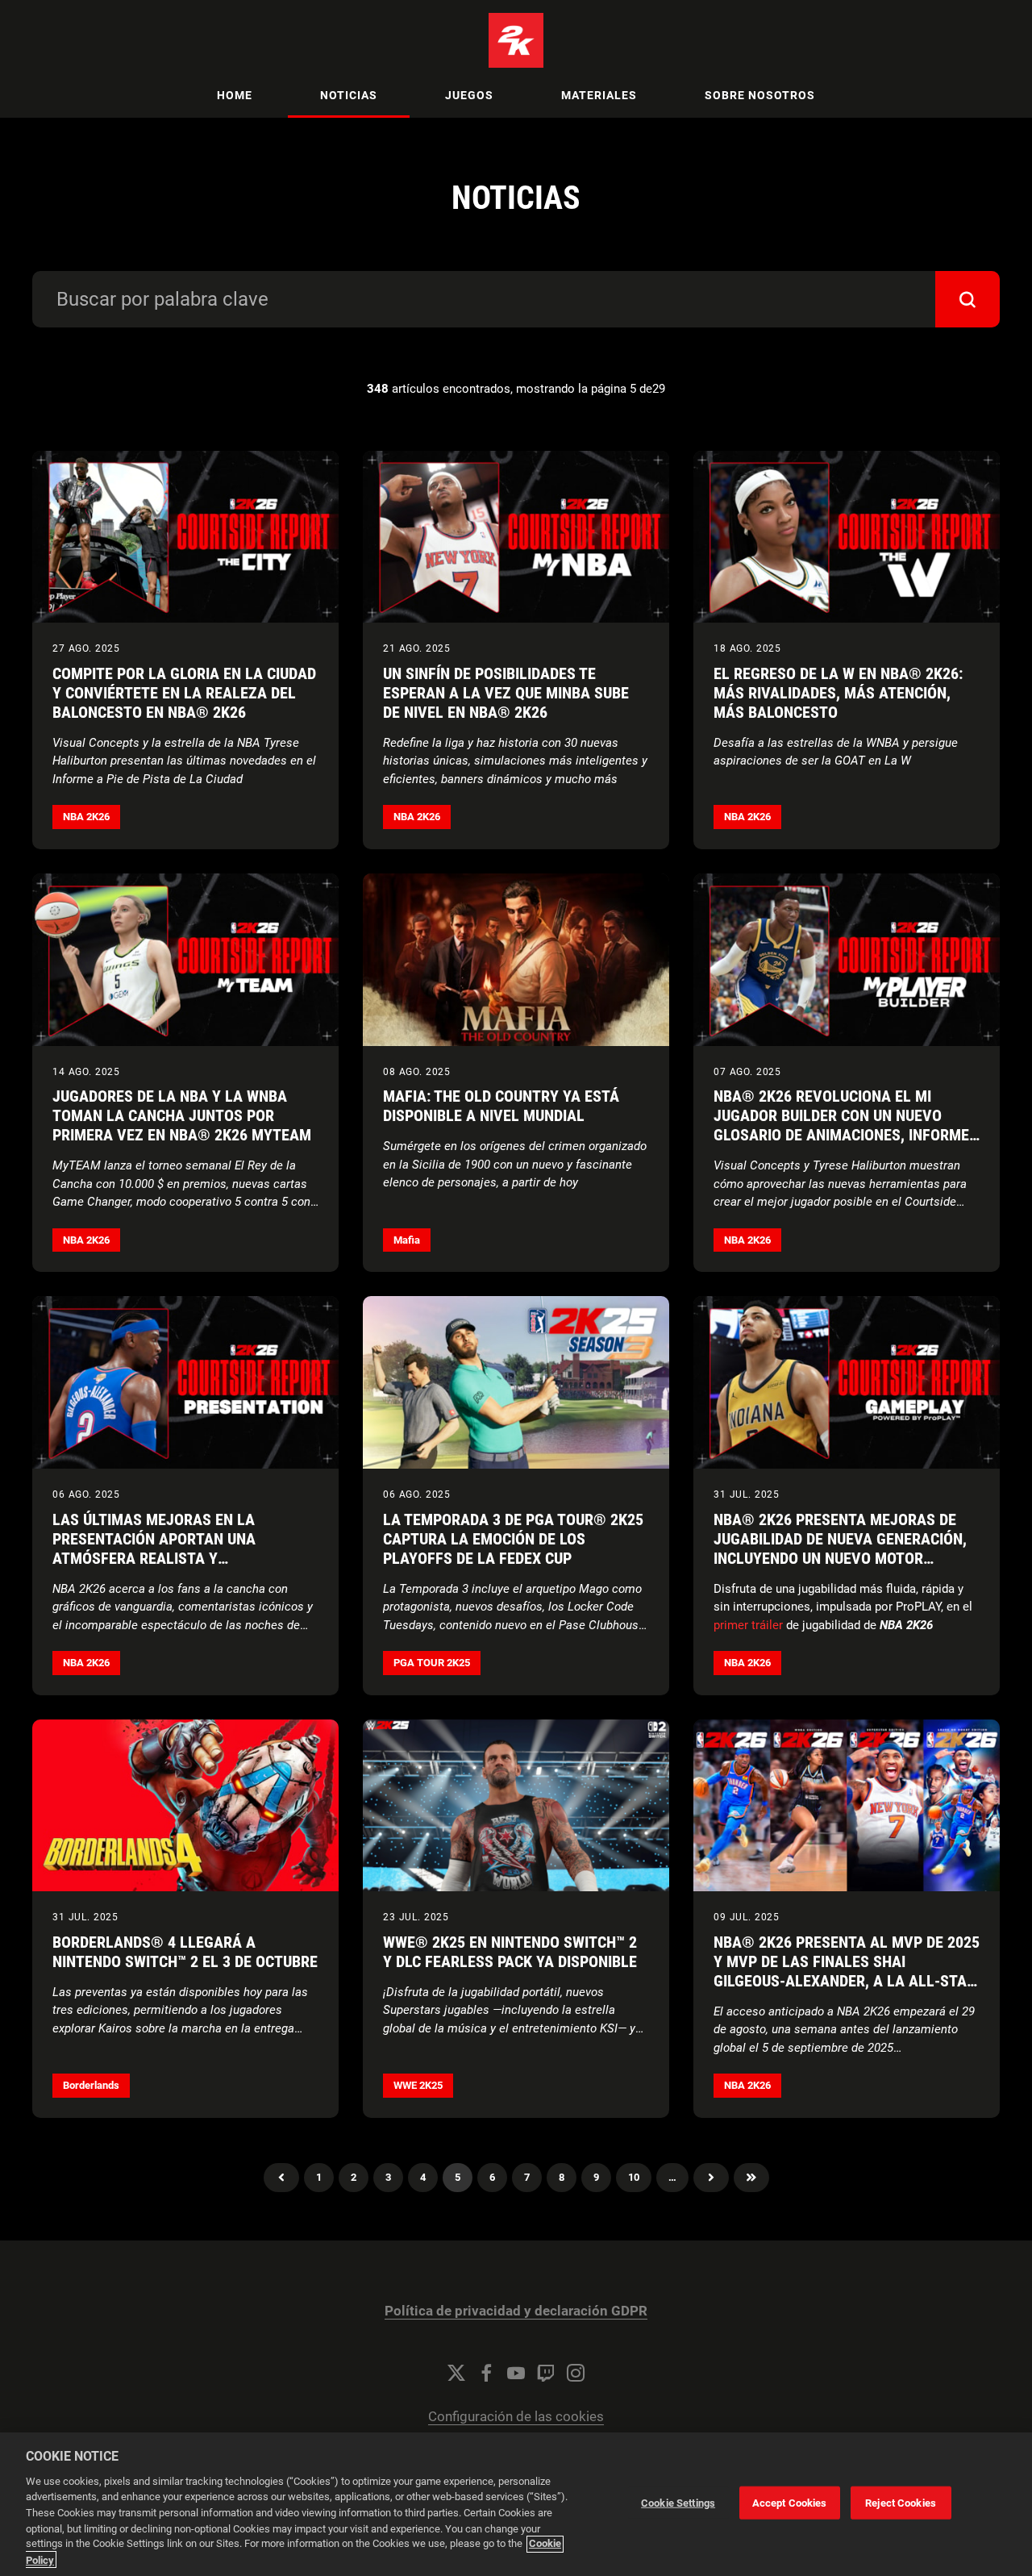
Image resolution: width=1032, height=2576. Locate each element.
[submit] (967, 299)
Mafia (407, 1240)
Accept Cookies (790, 2503)
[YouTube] (516, 2373)
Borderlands (91, 2085)
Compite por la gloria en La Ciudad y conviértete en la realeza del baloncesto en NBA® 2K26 (184, 693)
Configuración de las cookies (516, 2417)
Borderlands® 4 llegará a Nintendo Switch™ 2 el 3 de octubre (185, 1952)
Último (751, 2178)
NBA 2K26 (86, 817)
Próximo (711, 2178)
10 (634, 2177)
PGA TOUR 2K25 (432, 1663)
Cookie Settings (678, 2503)
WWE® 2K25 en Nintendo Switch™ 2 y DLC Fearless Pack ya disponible (510, 1952)
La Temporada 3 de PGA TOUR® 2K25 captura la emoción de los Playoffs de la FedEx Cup (513, 1539)
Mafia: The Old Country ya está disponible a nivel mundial (501, 1106)
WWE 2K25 (418, 2085)
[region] (516, 2504)
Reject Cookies (901, 2503)
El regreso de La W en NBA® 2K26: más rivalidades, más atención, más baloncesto (838, 693)
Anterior (281, 2178)
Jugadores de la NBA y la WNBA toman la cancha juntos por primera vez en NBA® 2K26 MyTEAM (182, 1115)
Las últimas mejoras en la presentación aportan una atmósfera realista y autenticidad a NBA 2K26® (154, 1549)
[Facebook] (486, 2373)
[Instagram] (576, 2373)
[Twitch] (546, 2373)
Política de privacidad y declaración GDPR (516, 2311)
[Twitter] (456, 2373)
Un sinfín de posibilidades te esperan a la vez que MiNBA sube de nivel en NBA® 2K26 (506, 693)
